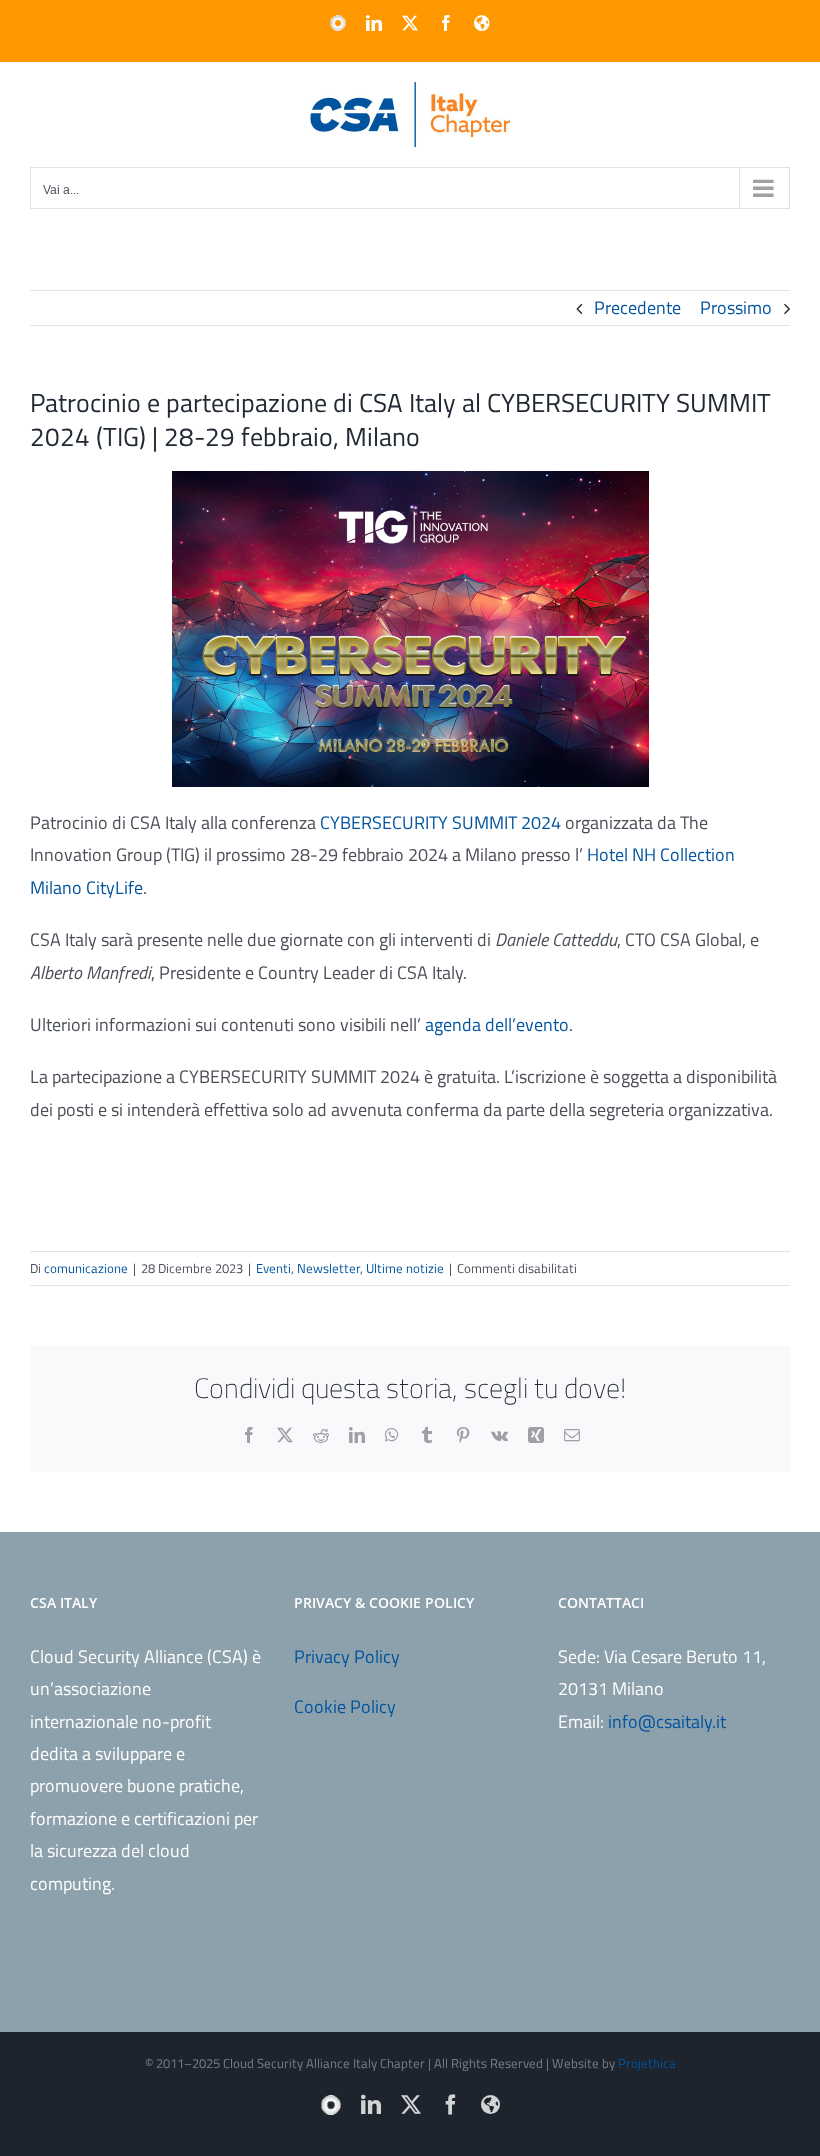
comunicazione (86, 1268)
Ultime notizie (405, 1268)
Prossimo (736, 307)
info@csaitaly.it (667, 1721)
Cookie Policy (345, 1706)
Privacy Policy (347, 1656)
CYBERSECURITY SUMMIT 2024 (440, 822)
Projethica (647, 2063)
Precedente (637, 307)
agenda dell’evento (497, 1024)
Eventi (273, 1268)
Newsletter (328, 1268)
